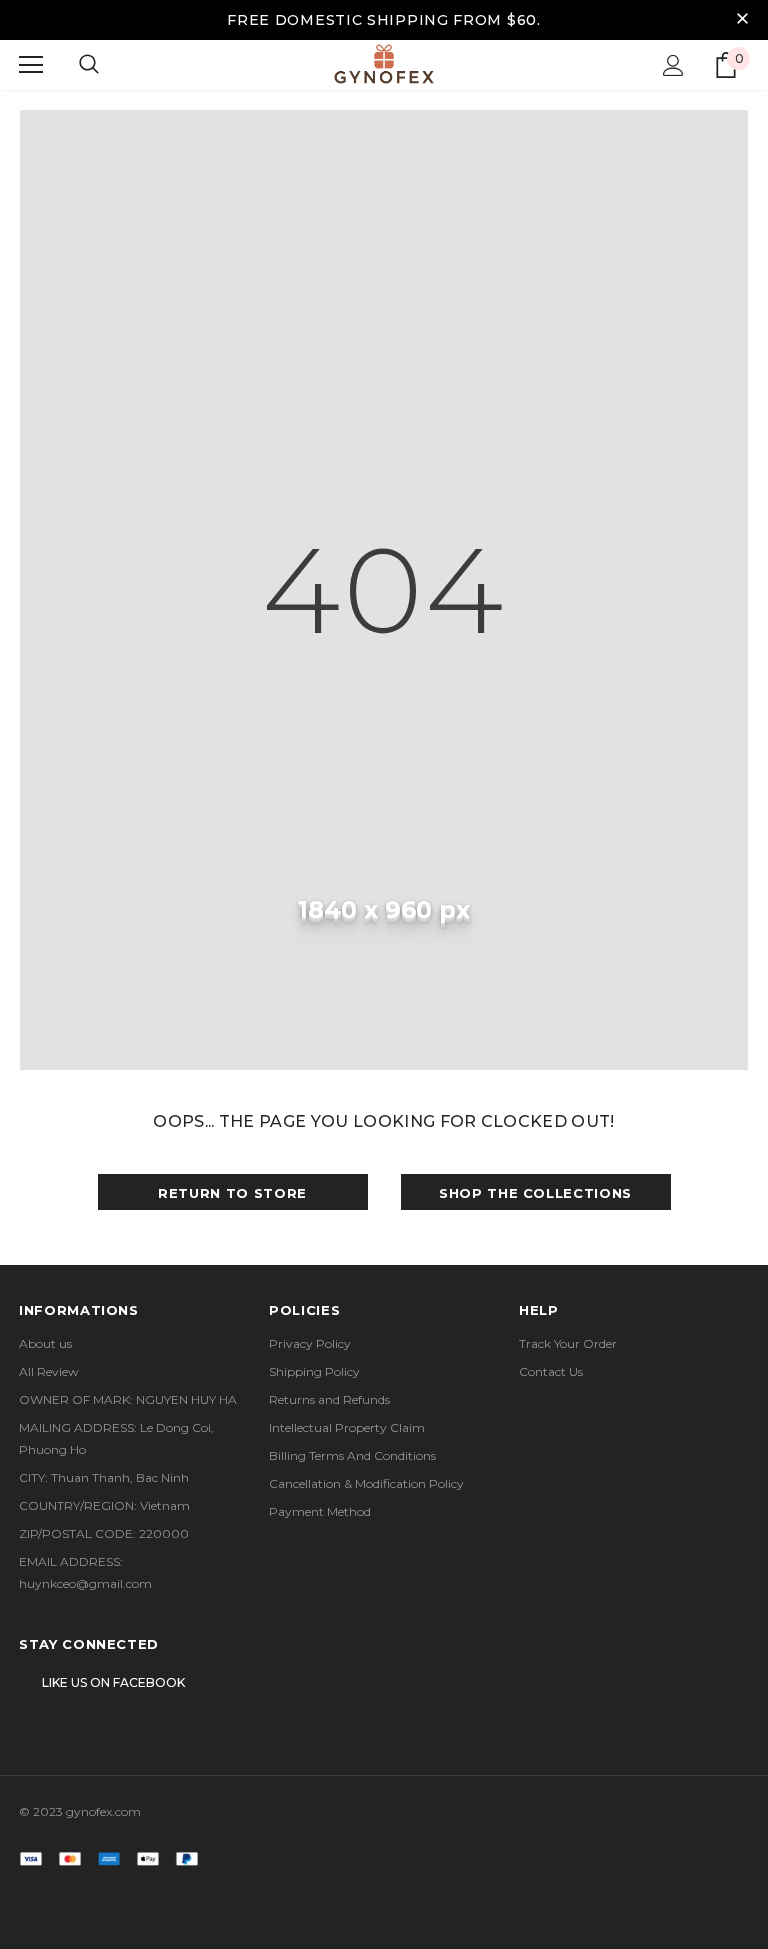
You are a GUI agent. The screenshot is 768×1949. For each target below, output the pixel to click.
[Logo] (384, 64)
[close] (742, 20)
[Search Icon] (89, 65)
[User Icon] (673, 65)
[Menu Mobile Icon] (31, 65)
